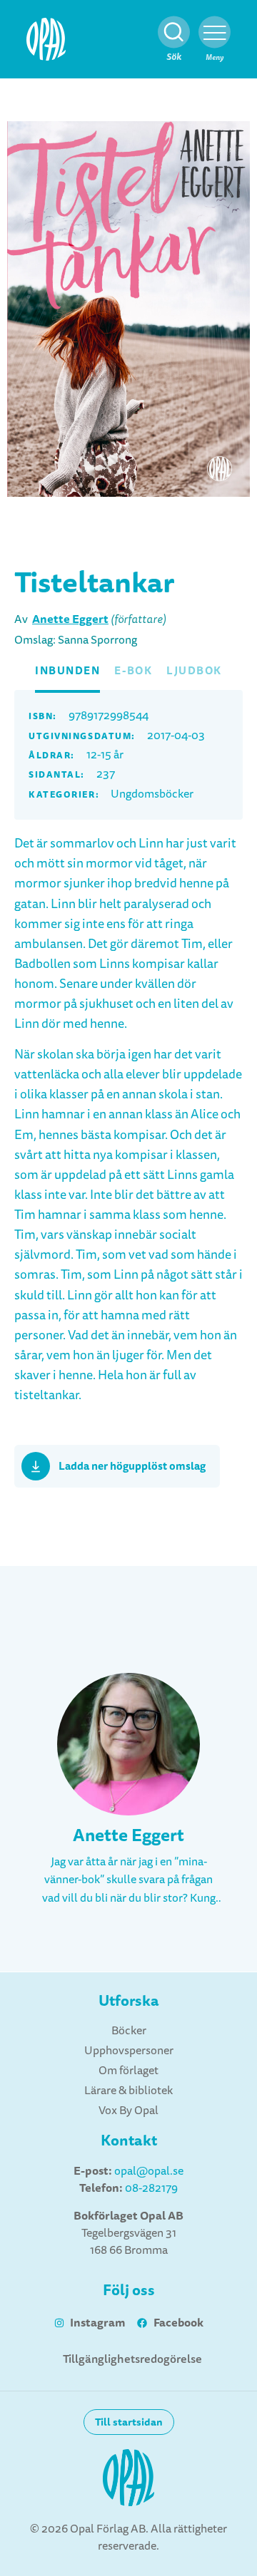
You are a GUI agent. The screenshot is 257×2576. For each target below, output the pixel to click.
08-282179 (151, 2188)
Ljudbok (194, 671)
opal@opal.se (149, 2171)
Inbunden (67, 671)
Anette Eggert (70, 619)
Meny (215, 57)
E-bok (133, 671)
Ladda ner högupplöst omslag (132, 1466)
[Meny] (215, 32)
